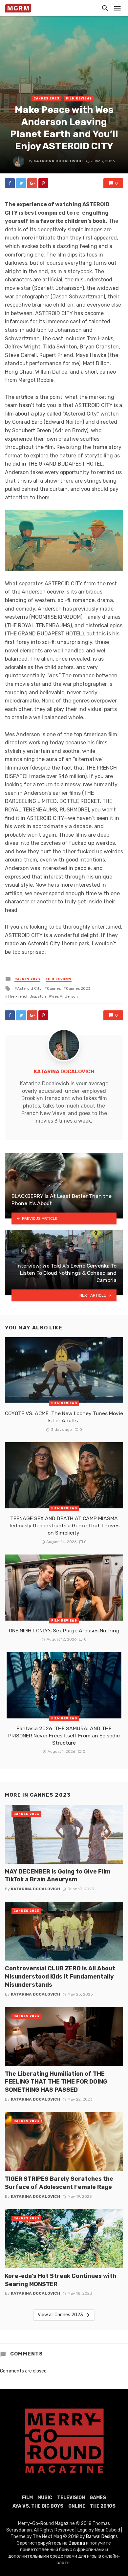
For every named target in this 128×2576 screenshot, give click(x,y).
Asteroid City (29, 988)
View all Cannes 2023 (60, 2315)
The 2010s (103, 2506)
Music (45, 2498)
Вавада (77, 2543)
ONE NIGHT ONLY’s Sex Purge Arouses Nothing (64, 1631)
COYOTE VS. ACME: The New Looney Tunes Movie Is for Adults (64, 1417)
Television (71, 2498)
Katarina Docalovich (58, 161)
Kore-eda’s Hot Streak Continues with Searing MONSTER (61, 2280)
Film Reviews (79, 98)
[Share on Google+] (32, 183)
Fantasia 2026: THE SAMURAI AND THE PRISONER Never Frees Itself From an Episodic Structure (64, 1736)
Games (98, 2498)
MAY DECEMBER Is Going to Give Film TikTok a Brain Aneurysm (58, 1875)
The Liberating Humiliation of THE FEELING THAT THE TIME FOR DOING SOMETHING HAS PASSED (56, 2082)
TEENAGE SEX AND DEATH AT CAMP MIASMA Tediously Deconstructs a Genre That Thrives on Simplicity (64, 1526)
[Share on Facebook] (10, 183)
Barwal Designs (102, 2537)
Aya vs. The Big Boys (38, 2506)
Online (77, 2506)
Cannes (54, 988)
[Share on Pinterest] (43, 183)
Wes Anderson (64, 996)
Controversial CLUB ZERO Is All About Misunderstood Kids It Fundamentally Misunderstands (60, 1976)
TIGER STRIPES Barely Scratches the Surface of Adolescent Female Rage (59, 2183)
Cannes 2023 (46, 98)
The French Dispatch (27, 996)
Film (27, 2498)
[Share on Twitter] (21, 183)
